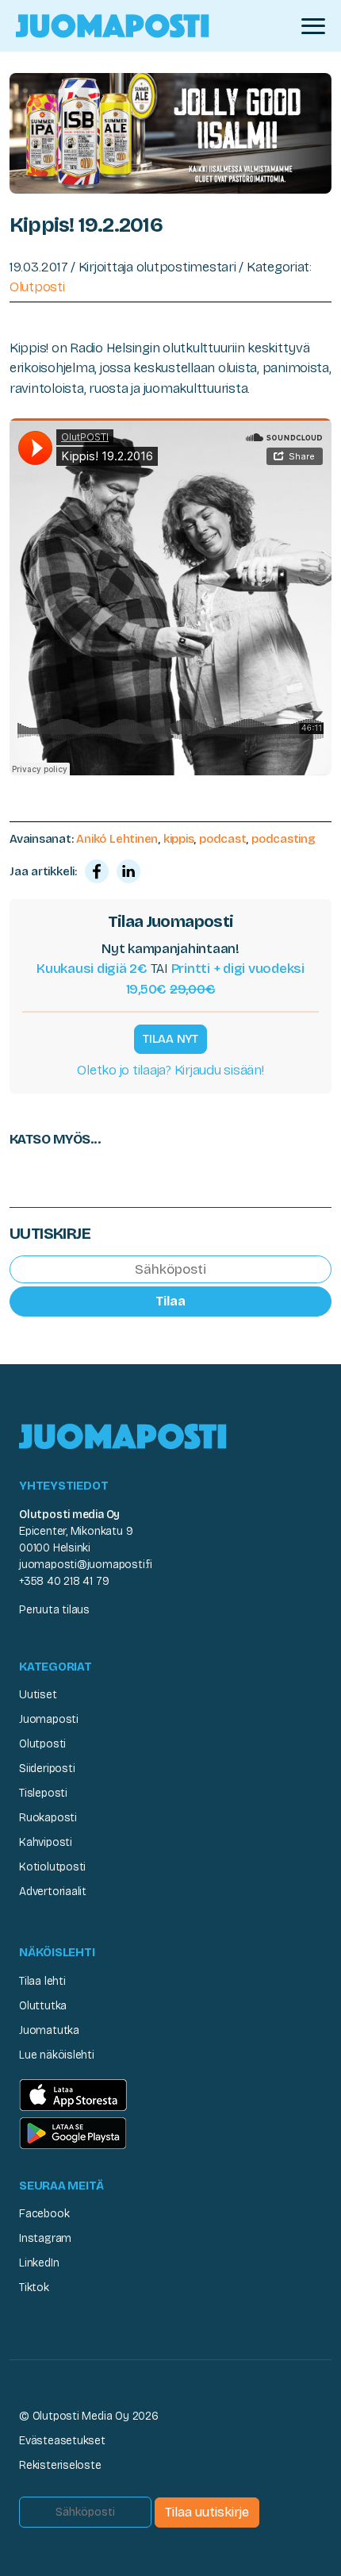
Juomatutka (49, 2030)
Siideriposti (47, 1769)
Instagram (45, 2238)
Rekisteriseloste (60, 2465)
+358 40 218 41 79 (64, 1581)
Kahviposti (46, 1842)
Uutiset (38, 1695)
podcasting (284, 839)
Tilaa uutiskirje (207, 2512)
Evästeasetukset (62, 2441)
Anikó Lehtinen (117, 839)
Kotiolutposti (52, 1867)
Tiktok (34, 2288)
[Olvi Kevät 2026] (170, 132)
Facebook (44, 2214)
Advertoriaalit (53, 1892)
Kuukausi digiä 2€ (92, 969)
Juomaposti (49, 1719)
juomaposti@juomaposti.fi (86, 1565)
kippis (179, 839)
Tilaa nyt (170, 1039)
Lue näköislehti (57, 2055)
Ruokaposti (48, 1818)
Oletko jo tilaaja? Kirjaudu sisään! (170, 1070)
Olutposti (37, 287)
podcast (222, 839)
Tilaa (170, 1301)
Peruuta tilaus (54, 1610)
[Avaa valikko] (313, 26)
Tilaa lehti (42, 1981)
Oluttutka (43, 2006)
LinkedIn (39, 2263)
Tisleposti (43, 1793)
